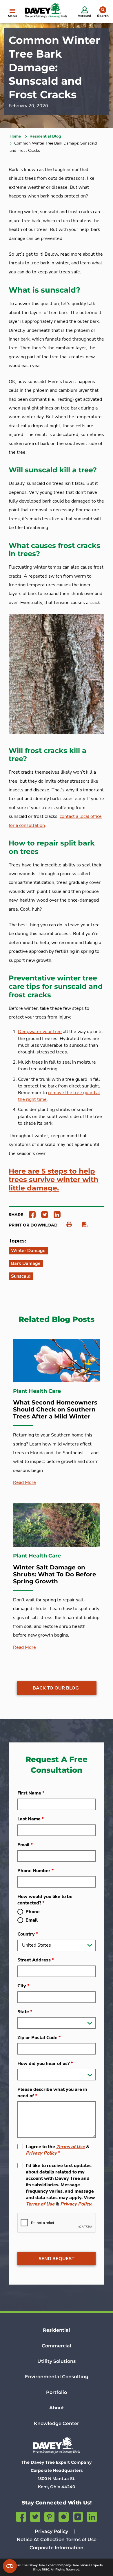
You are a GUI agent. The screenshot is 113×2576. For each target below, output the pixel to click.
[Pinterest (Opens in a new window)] (49, 2516)
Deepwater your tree (40, 1032)
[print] (66, 1225)
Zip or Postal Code (39, 2038)
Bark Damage (26, 1263)
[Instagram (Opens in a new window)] (64, 2516)
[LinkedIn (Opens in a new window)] (92, 2516)
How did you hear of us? (45, 2064)
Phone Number (35, 1871)
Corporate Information (57, 2548)
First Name (31, 1793)
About (57, 2408)
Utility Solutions (57, 2361)
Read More (24, 1482)
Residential (57, 2330)
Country (28, 1934)
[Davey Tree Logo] (57, 2445)
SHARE (16, 1215)
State (25, 2012)
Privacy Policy (41, 2153)
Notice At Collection (41, 2539)
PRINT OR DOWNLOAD (33, 1225)
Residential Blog (45, 136)
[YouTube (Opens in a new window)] (78, 2516)
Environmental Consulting (57, 2377)
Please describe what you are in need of (52, 2093)
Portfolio (57, 2392)
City (23, 1986)
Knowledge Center (57, 2423)
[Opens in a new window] (30, 1214)
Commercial (57, 2346)
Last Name (31, 1819)
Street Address (36, 1960)
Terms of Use (71, 2147)
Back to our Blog (56, 1688)
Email (25, 1845)
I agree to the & (58, 2150)
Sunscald (21, 1276)
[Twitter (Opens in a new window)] (35, 2516)
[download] (82, 1225)
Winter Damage (28, 1251)
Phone (33, 1912)
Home (15, 136)
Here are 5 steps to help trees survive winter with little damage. (54, 1180)
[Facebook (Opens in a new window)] (21, 2516)
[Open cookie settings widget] (10, 2566)
